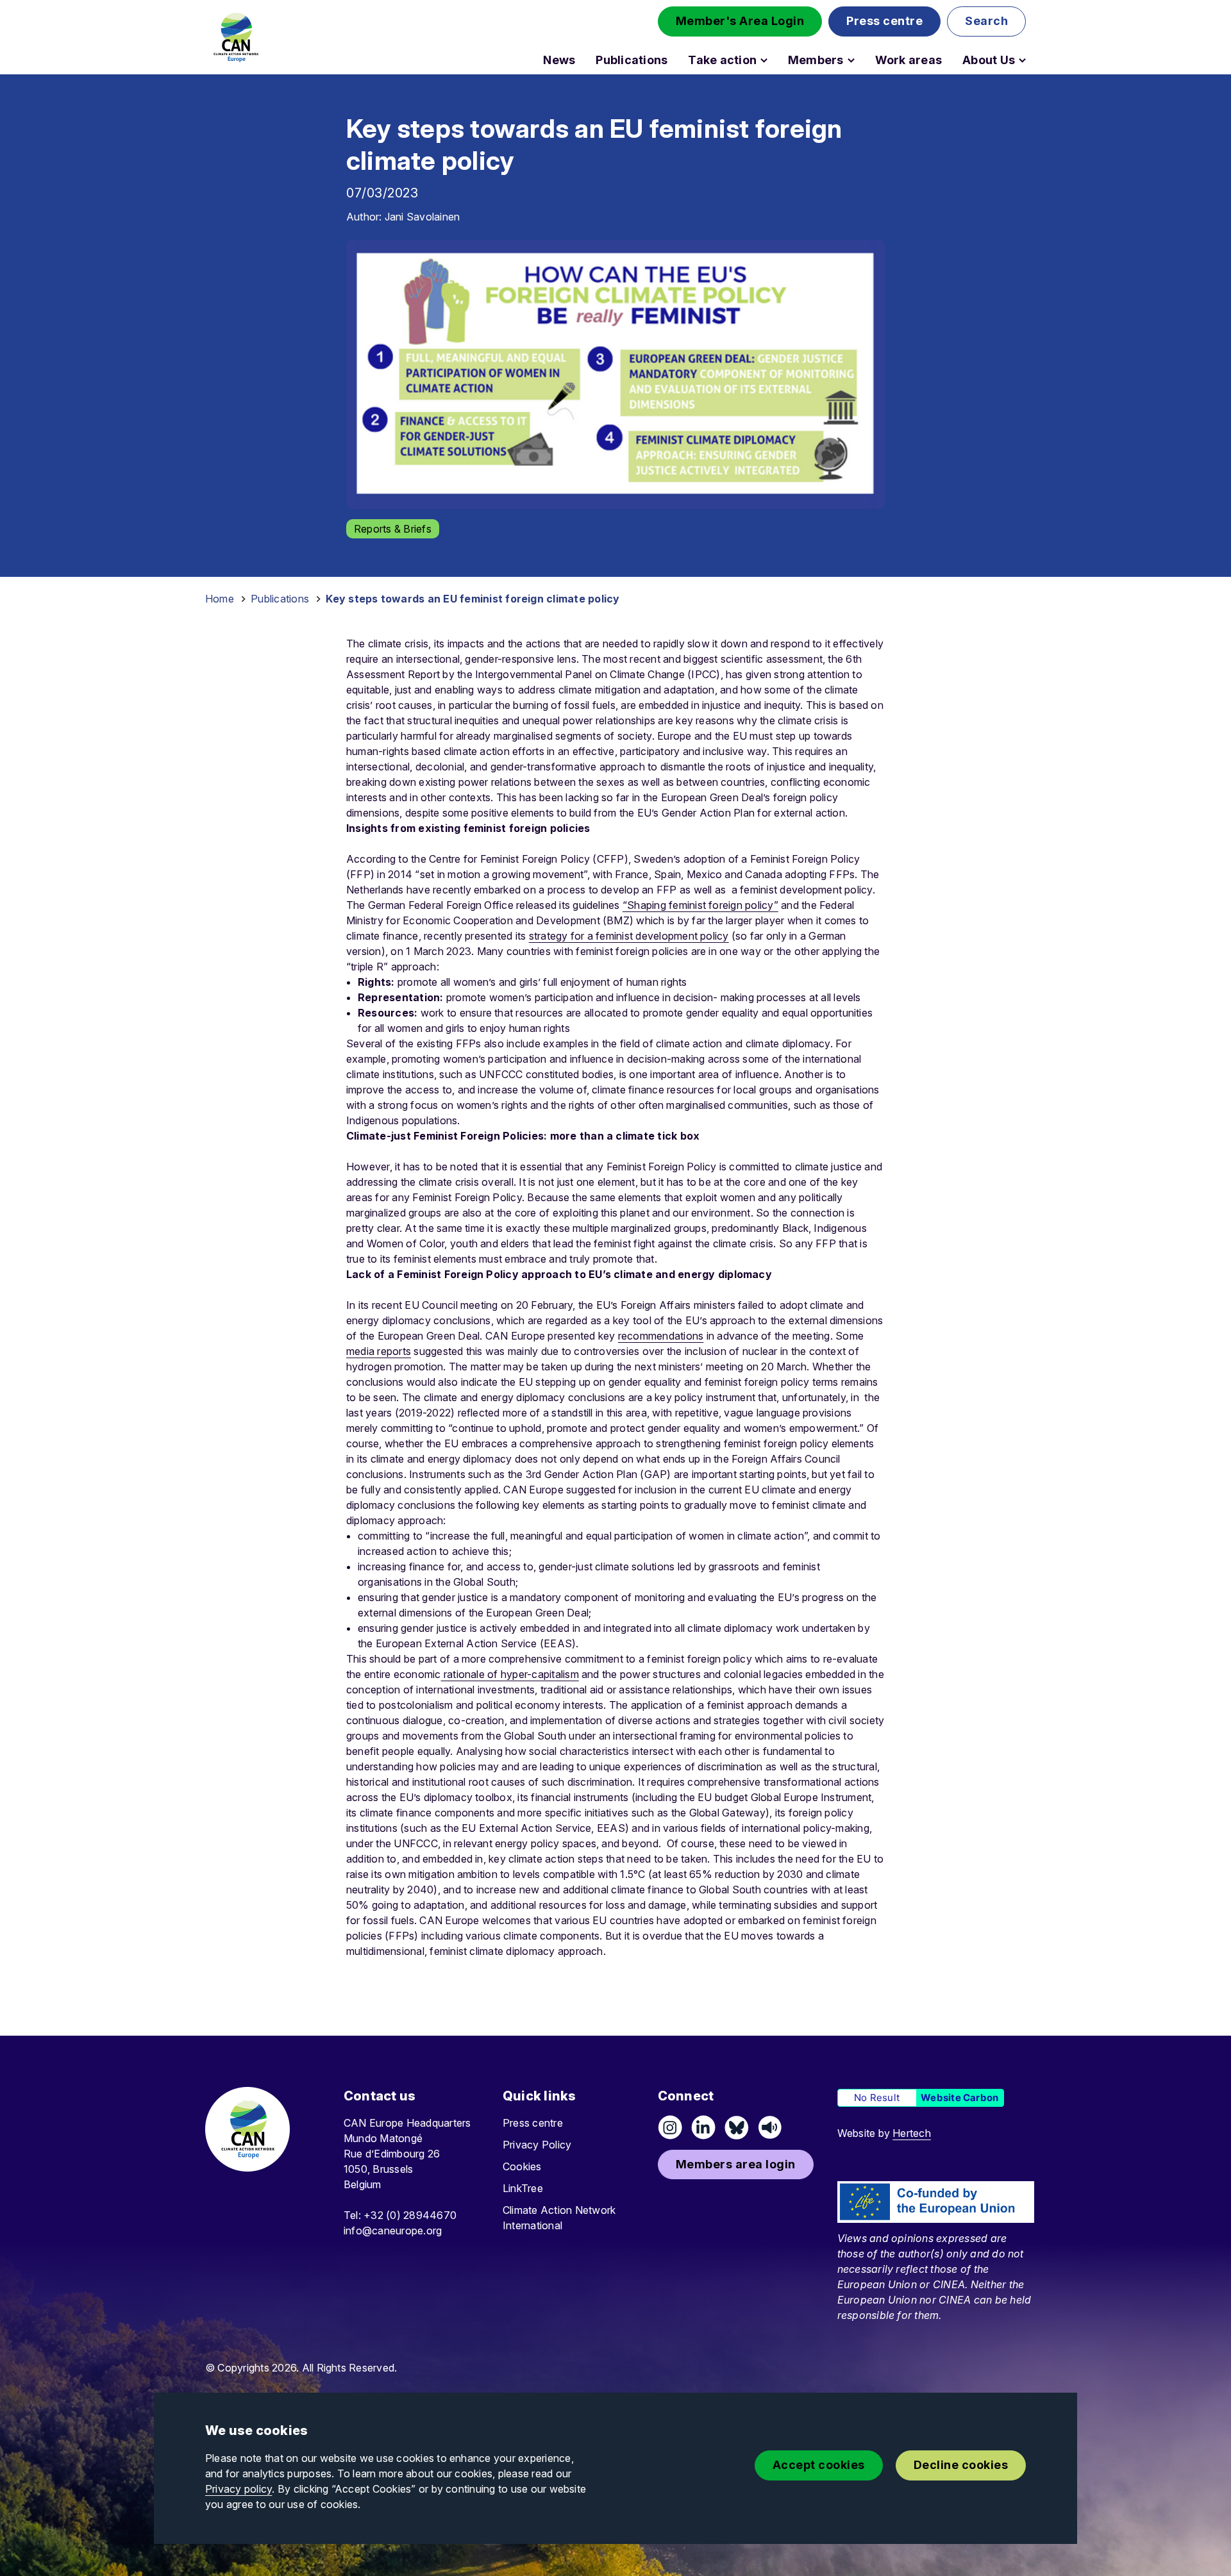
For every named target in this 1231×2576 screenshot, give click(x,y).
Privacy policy (239, 2489)
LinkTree (523, 2188)
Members (816, 60)
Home (220, 599)
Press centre (533, 2123)
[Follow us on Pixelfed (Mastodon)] (737, 2127)
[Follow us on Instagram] (670, 2127)
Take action (722, 60)
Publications (632, 60)
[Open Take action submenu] (764, 60)
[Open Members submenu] (851, 60)
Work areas (909, 60)
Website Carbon (959, 2098)
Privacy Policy (537, 2145)
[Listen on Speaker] (770, 2127)
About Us (989, 60)
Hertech (912, 2133)
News (559, 60)
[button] (740, 21)
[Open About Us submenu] (1022, 60)
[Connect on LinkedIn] (703, 2127)
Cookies (522, 2166)
